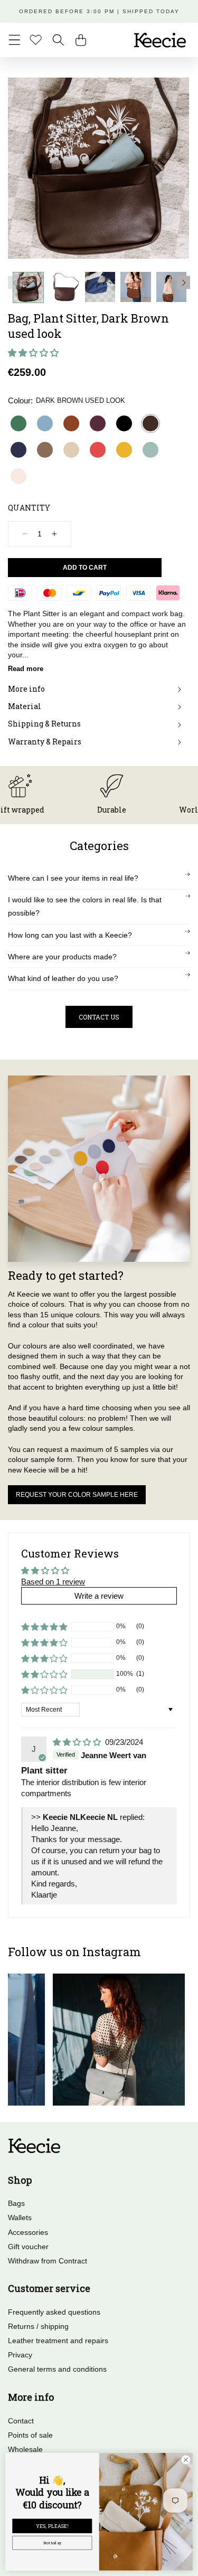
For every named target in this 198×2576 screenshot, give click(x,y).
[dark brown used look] (150, 423)
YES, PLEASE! (52, 2526)
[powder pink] (18, 476)
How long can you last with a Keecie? (70, 935)
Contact (21, 2421)
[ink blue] (18, 450)
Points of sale (30, 2435)
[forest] (18, 423)
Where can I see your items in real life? (73, 878)
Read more (26, 669)
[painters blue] (45, 423)
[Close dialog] (186, 2460)
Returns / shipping (38, 2326)
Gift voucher (28, 2247)
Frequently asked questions (54, 2312)
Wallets (20, 2218)
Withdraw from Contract (48, 2261)
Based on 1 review (53, 1582)
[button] (15, 40)
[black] (124, 423)
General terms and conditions (57, 2369)
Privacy (20, 2355)
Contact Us (99, 1017)
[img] (78, 1742)
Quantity (29, 508)
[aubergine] (98, 423)
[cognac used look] (71, 423)
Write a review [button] (99, 1596)
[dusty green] (150, 450)
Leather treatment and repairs (58, 2341)
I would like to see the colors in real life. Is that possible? (85, 906)
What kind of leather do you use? (63, 978)
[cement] (71, 450)
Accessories (28, 2232)
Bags (16, 2203)
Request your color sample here (77, 1495)
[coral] (98, 450)
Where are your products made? (62, 957)
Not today (52, 2543)
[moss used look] (45, 450)
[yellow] (124, 450)
